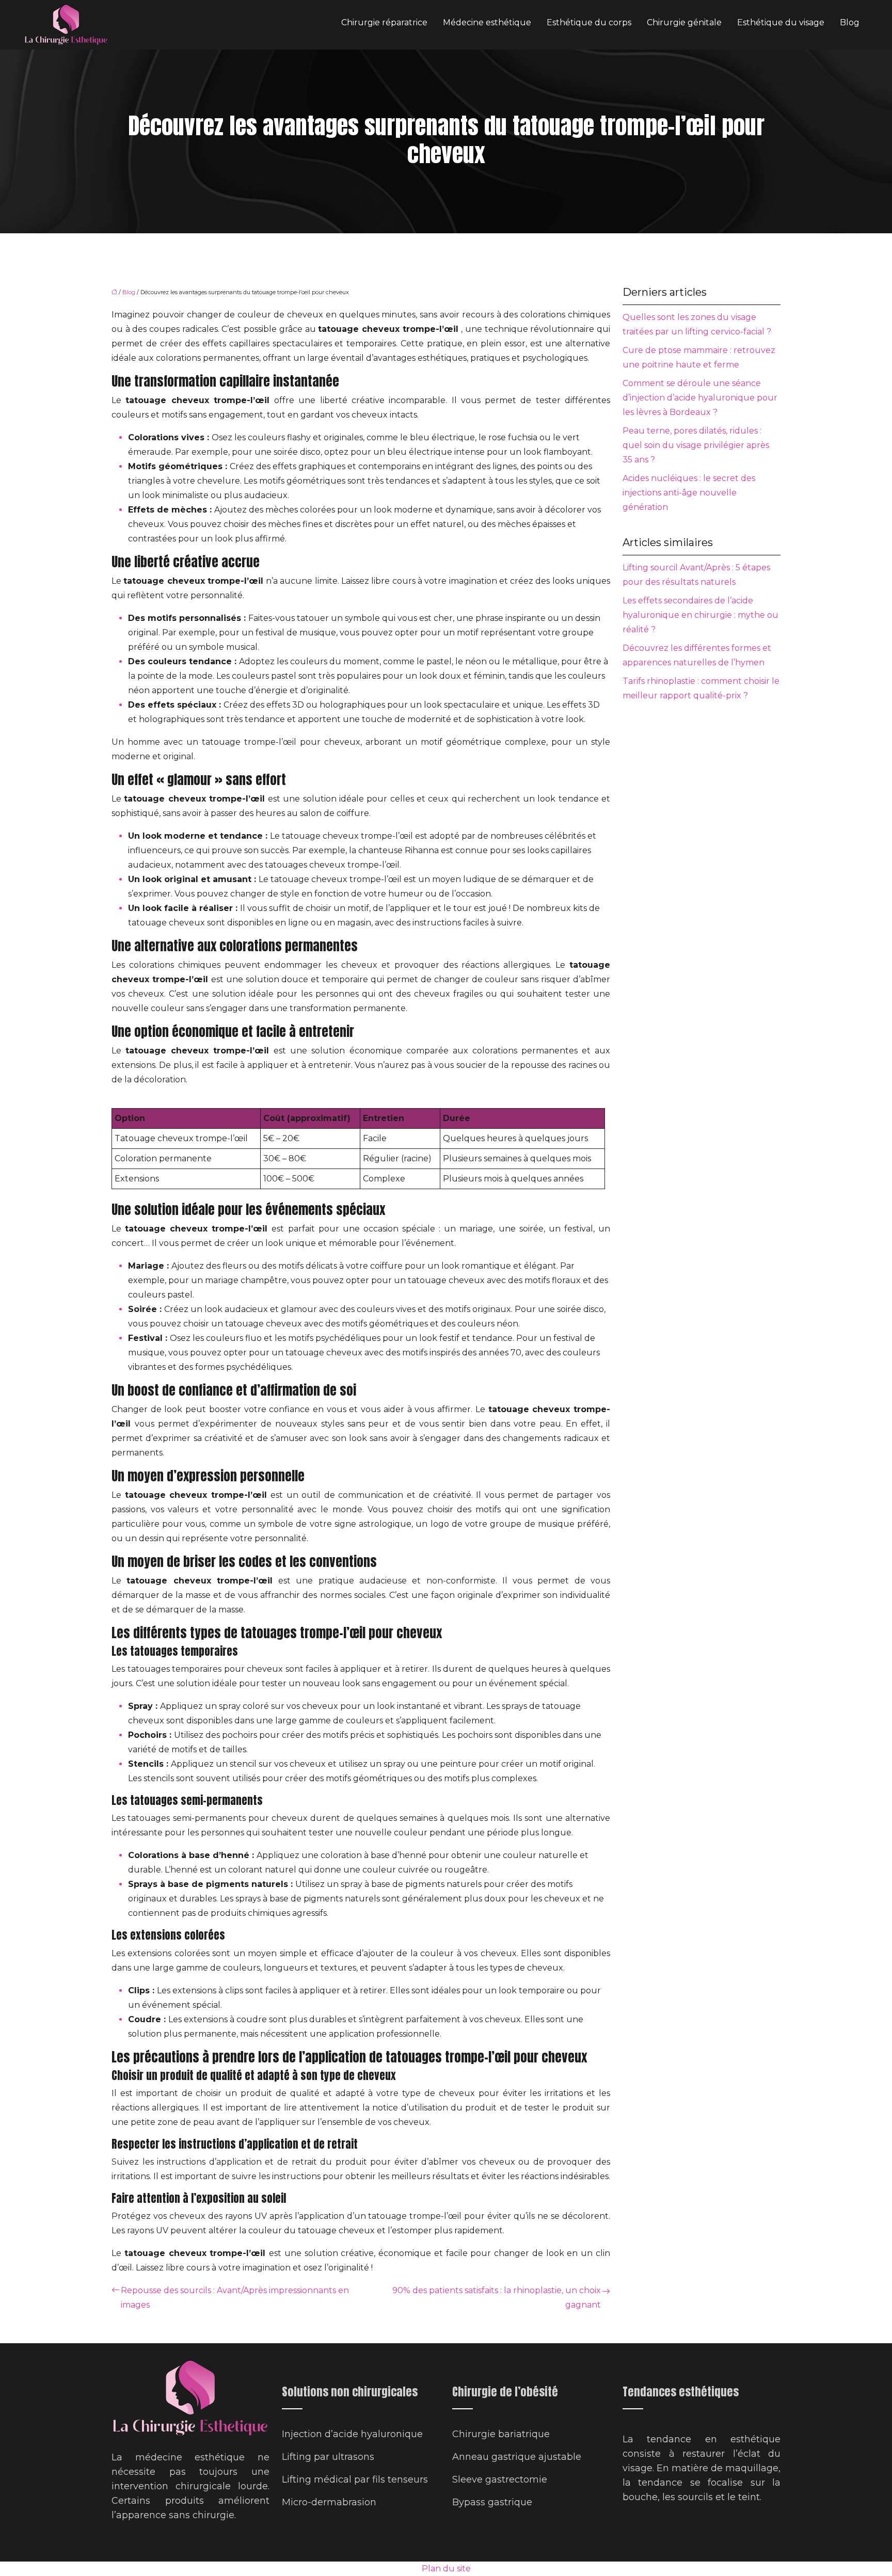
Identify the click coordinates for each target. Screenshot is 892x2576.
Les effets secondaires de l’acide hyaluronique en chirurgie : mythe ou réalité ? (700, 615)
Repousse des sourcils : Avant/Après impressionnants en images (235, 2298)
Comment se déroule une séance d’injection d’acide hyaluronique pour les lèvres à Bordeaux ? (700, 398)
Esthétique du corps (589, 22)
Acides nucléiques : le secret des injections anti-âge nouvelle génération (689, 493)
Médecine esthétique (487, 22)
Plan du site (446, 2569)
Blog (850, 22)
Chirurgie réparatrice (384, 22)
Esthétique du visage (781, 22)
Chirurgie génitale (684, 22)
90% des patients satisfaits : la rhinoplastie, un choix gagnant (497, 2298)
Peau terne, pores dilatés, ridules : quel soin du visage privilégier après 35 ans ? (696, 445)
